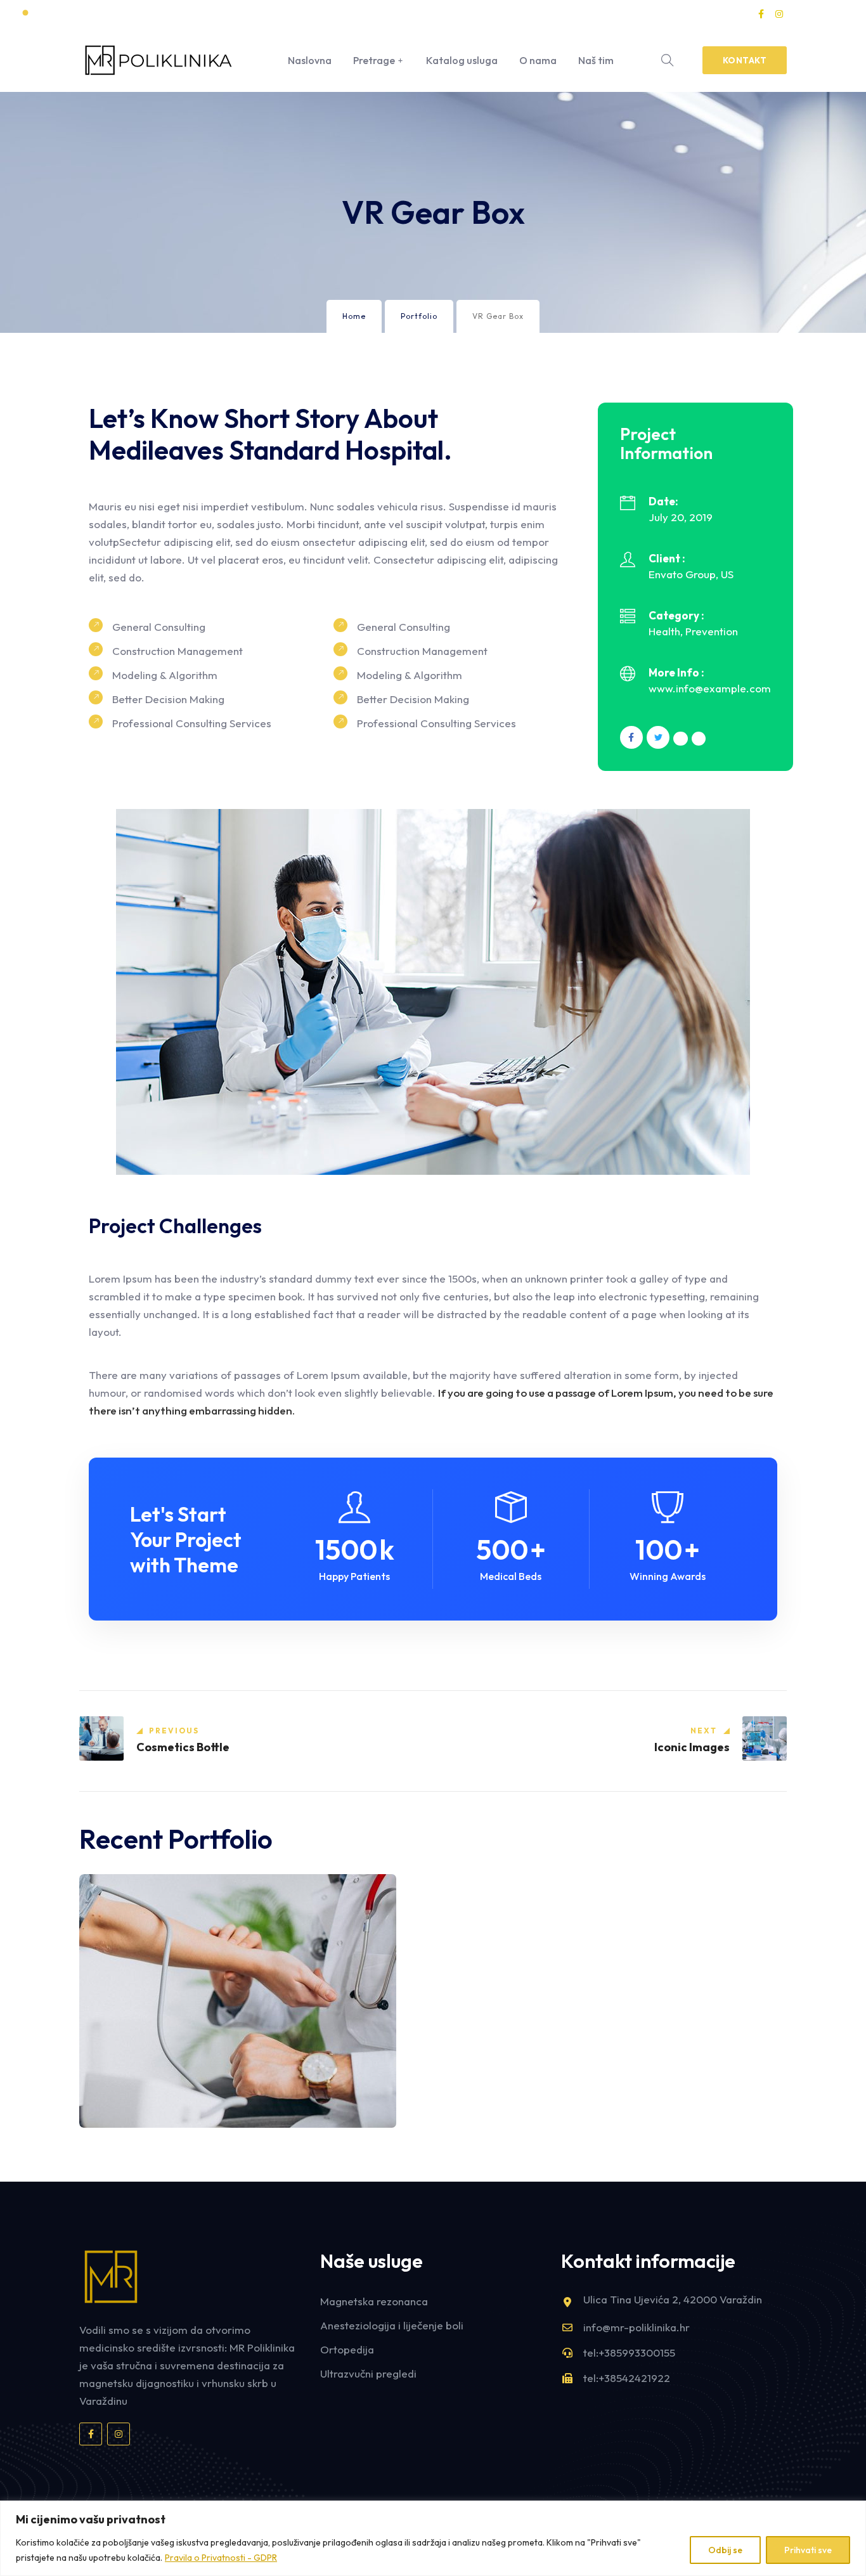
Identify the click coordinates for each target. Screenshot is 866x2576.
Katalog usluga (462, 60)
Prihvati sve (808, 2550)
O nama (538, 60)
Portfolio (419, 316)
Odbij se (725, 2550)
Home (354, 316)
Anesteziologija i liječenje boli (392, 2325)
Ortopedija (347, 2349)
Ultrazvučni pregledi (368, 2373)
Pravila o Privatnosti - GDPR (221, 2558)
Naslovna (310, 60)
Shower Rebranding (154, 2107)
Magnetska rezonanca (374, 2301)
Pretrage (374, 60)
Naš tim (596, 60)
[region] (433, 2538)
